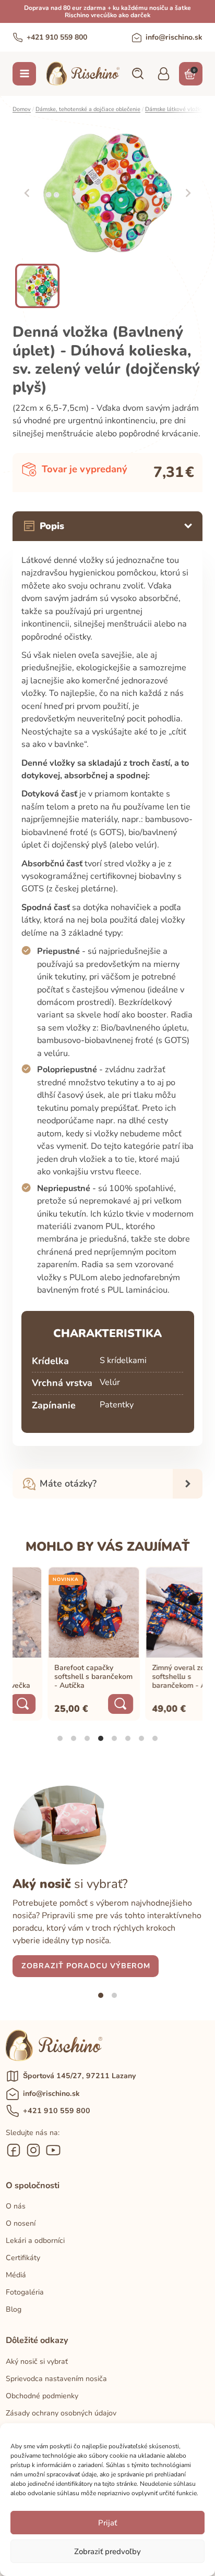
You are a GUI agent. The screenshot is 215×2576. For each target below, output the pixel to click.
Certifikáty (23, 2258)
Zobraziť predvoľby (107, 2552)
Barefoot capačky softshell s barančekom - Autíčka (61, 1677)
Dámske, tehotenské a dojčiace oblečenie (88, 109)
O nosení (21, 2223)
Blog (14, 2309)
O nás (16, 2206)
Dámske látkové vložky (174, 109)
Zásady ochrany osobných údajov (61, 2413)
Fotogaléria (25, 2292)
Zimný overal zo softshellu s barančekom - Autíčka (156, 1677)
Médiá (16, 2275)
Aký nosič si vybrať (37, 2362)
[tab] (60, 1738)
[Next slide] (188, 193)
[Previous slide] (27, 193)
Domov (22, 109)
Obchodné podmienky (42, 2396)
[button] (137, 73)
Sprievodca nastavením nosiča (56, 2379)
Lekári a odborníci (35, 2241)
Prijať (107, 2523)
